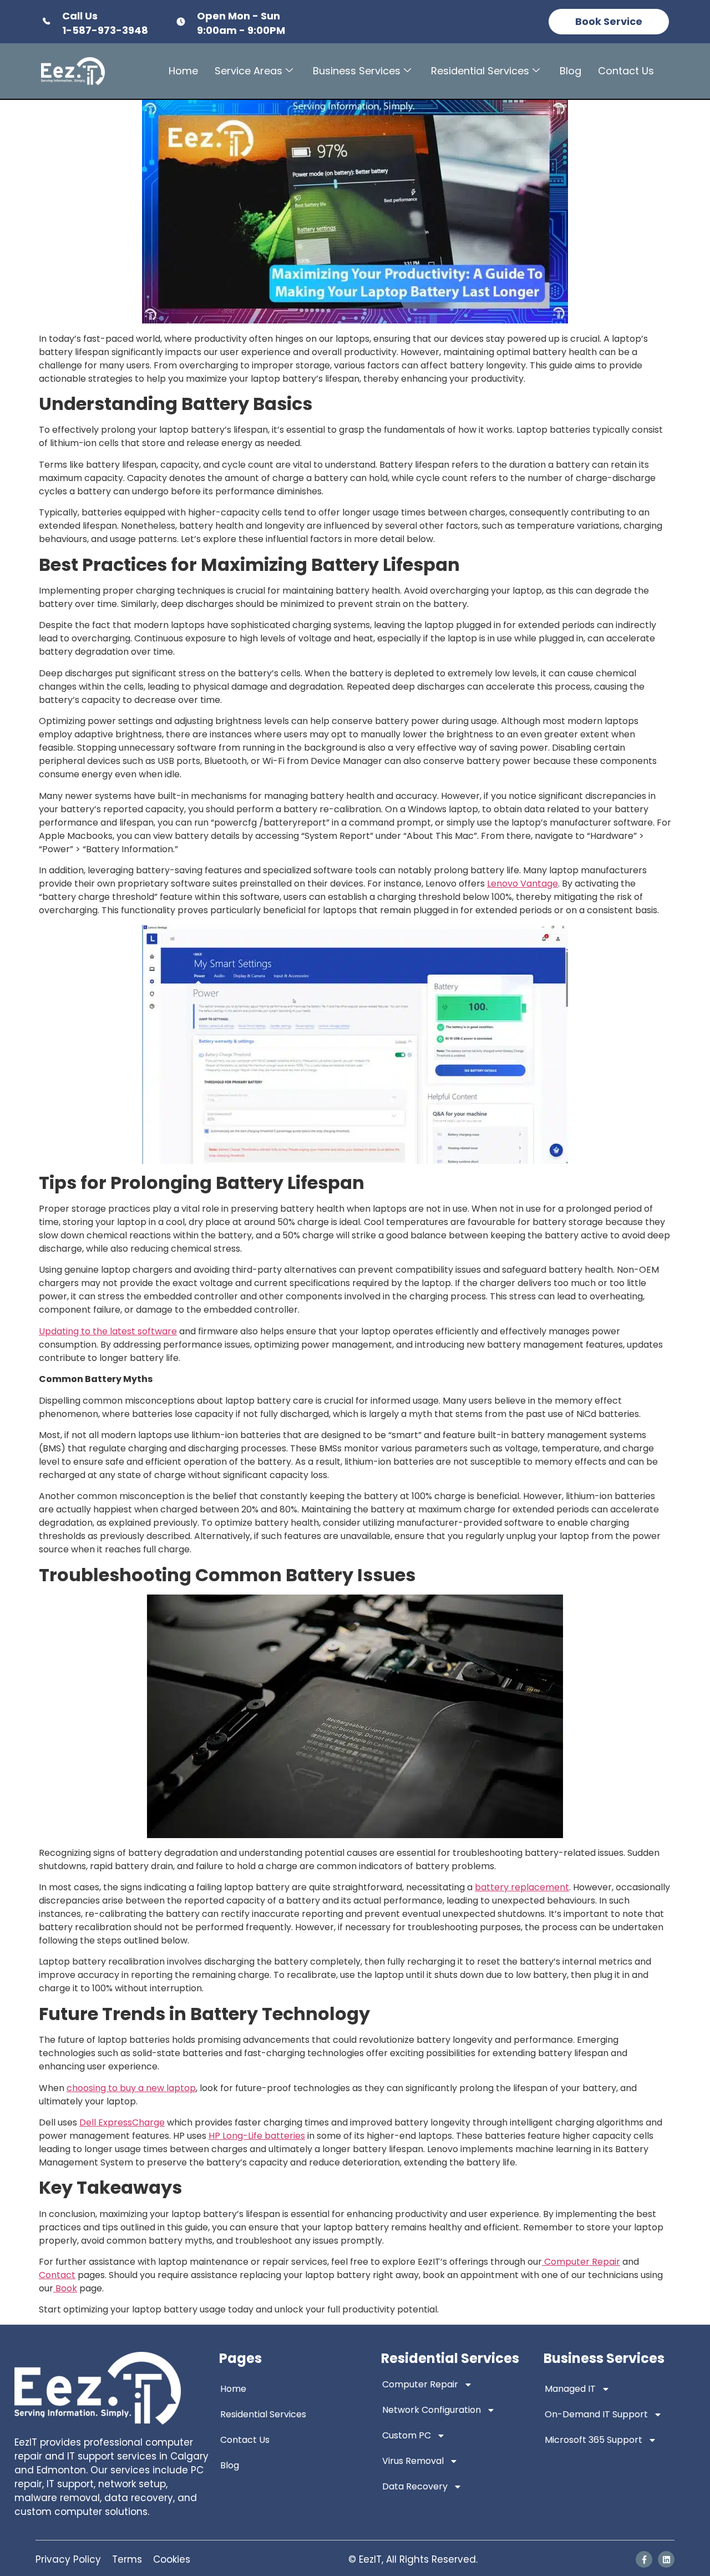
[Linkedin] (666, 2559)
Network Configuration (432, 2410)
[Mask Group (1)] (644, 2559)
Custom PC (407, 2435)
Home (183, 71)
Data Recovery (415, 2486)
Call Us (80, 16)
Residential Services (480, 71)
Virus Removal (413, 2461)
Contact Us (626, 71)
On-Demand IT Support (596, 2414)
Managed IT (570, 2389)
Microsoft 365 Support (594, 2440)
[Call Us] (46, 22)
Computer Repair (420, 2384)
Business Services (357, 71)
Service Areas (248, 71)
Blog (570, 71)
